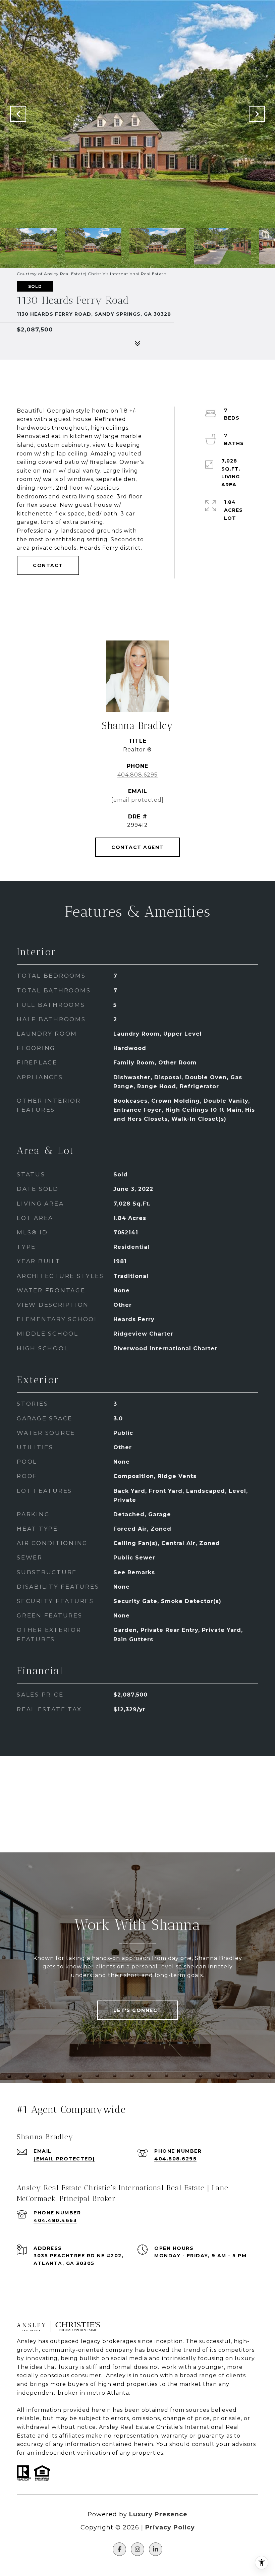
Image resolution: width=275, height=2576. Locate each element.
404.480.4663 (55, 2220)
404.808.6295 (137, 775)
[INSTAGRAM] (137, 2549)
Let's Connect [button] (137, 2010)
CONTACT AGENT (137, 847)
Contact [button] (48, 565)
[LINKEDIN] (156, 2549)
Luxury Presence (158, 2514)
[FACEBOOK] (119, 2549)
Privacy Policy (170, 2527)
